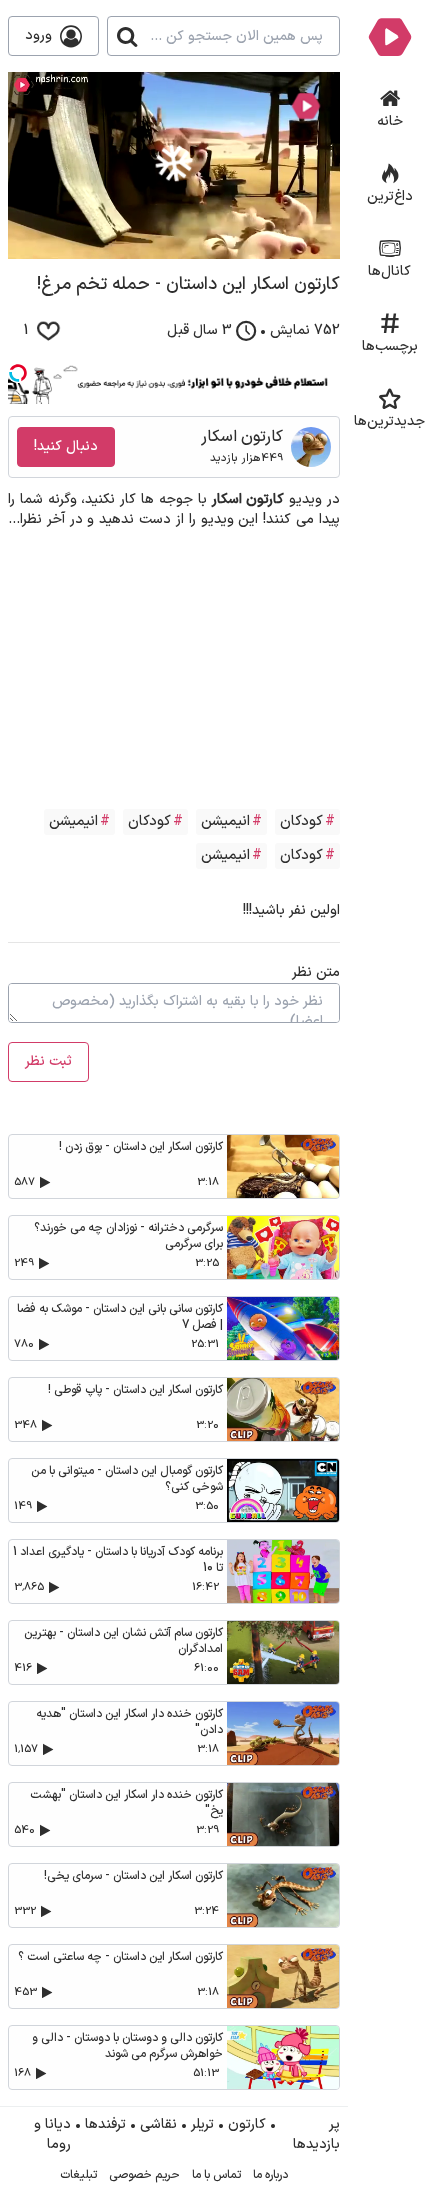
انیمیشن (225, 821)
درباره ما (270, 2175)
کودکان (301, 821)
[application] (174, 165)
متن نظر (316, 972)
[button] (174, 163)
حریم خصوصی (144, 2175)
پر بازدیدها (316, 2135)
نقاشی (158, 2125)
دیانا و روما (52, 2135)
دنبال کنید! (66, 446)
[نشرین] (389, 36)
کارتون (247, 2125)
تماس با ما (216, 2175)
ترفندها (105, 2125)
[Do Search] (127, 36)
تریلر (202, 2125)
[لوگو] (306, 106)
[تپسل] (18, 373)
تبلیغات (78, 2175)
